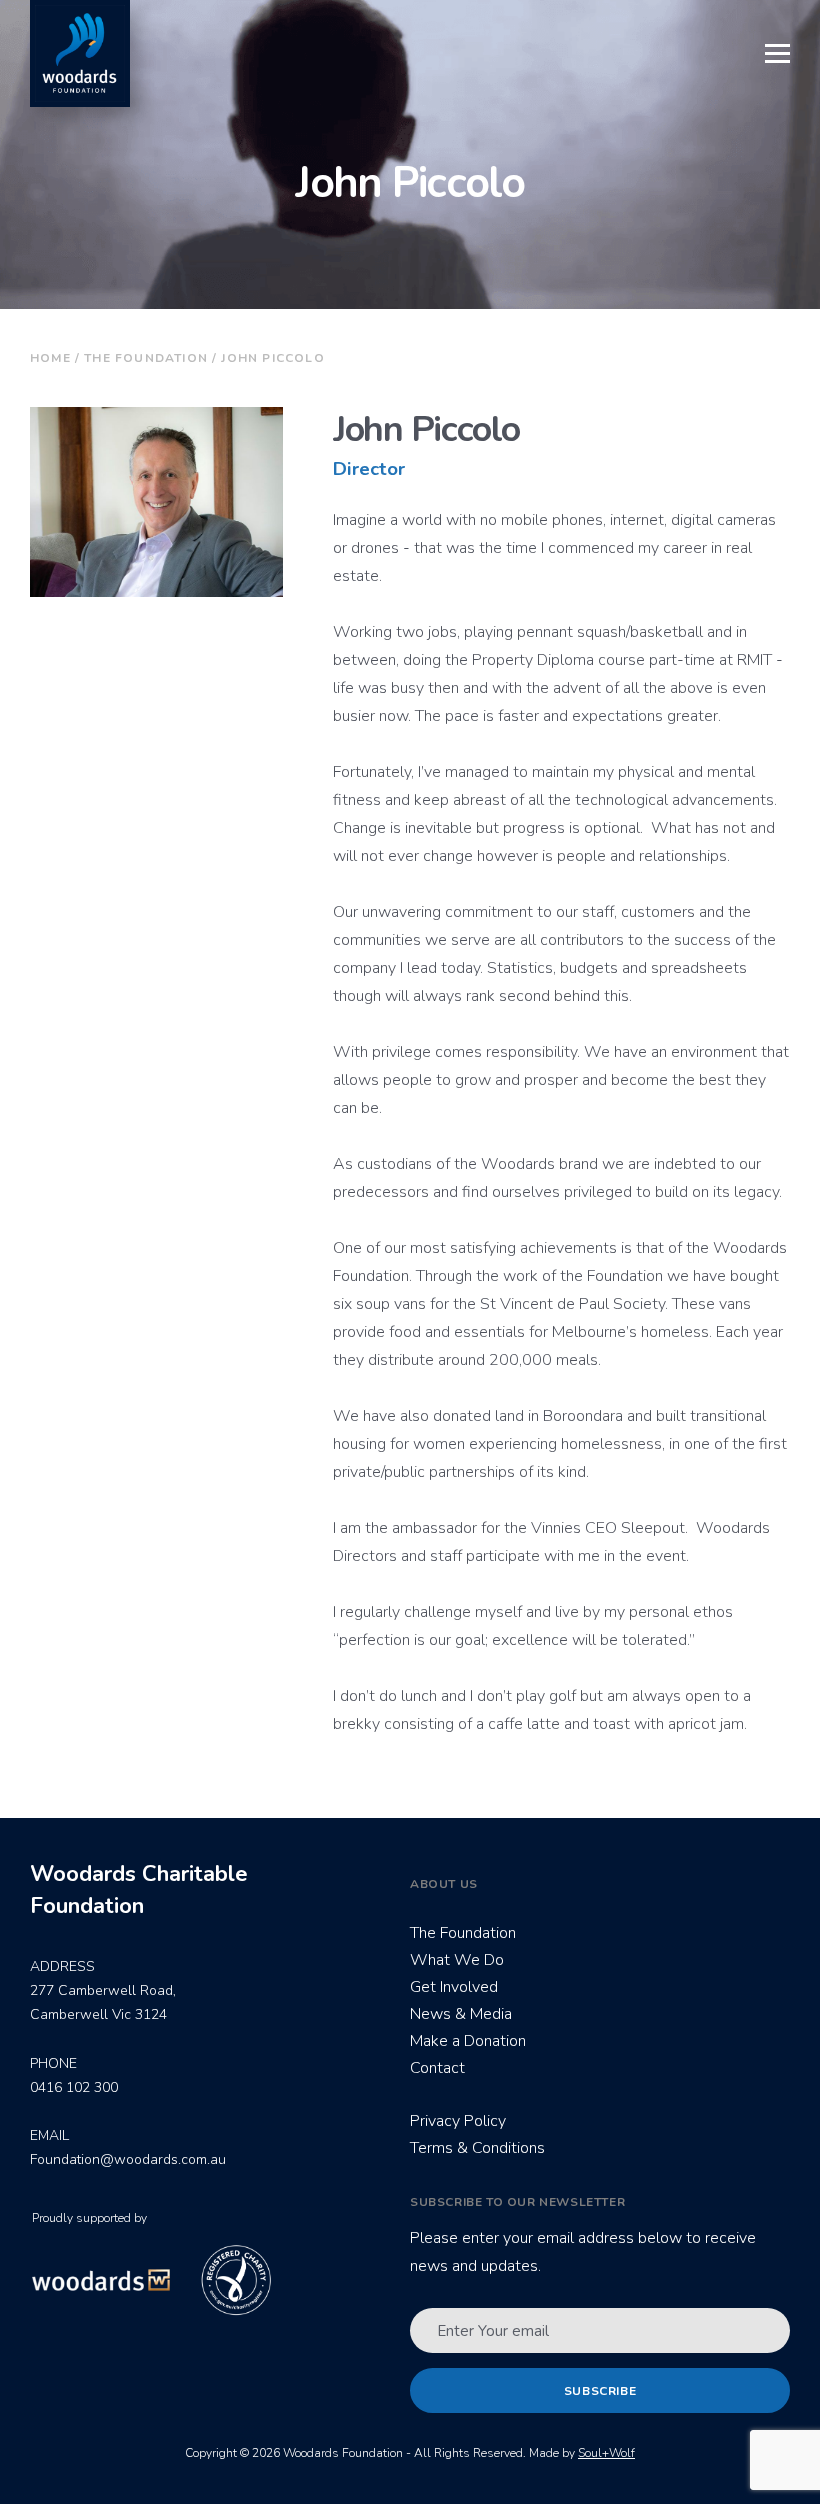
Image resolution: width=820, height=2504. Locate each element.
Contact (437, 2068)
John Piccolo (272, 358)
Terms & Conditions (477, 2148)
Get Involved (454, 1987)
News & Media (461, 2014)
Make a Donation (468, 2041)
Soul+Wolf (606, 2453)
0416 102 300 (74, 2087)
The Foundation (146, 358)
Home (50, 358)
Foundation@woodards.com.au (128, 2159)
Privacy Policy (458, 2121)
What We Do (457, 1960)
